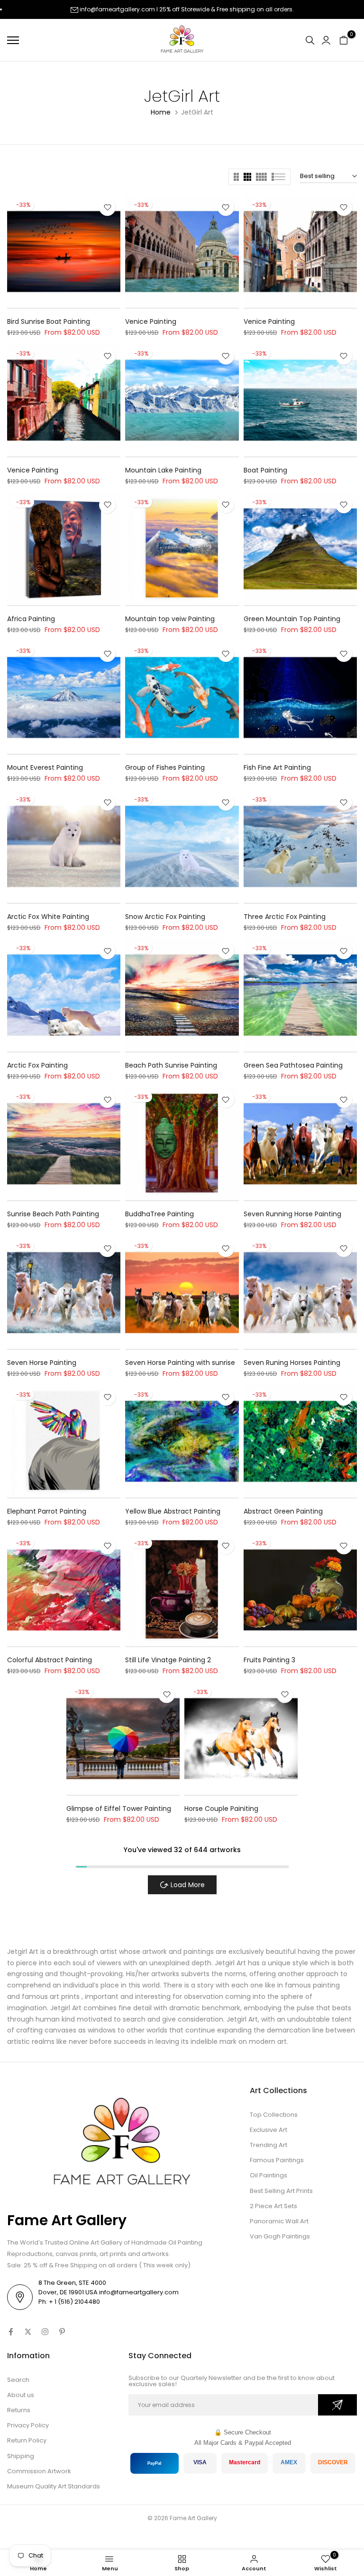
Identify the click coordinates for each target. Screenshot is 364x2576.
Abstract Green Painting (283, 1511)
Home (161, 112)
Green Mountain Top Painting (292, 619)
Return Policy (27, 2440)
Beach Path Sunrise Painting (171, 1065)
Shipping (21, 2456)
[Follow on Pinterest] (62, 2332)
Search (18, 2380)
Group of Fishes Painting (165, 767)
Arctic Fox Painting (37, 1065)
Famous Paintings (277, 2160)
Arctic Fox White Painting (48, 917)
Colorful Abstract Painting (50, 1660)
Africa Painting (31, 619)
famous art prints (51, 1997)
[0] (344, 40)
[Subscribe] (337, 2405)
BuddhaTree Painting (159, 1214)
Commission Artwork (39, 2471)
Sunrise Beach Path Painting (53, 1214)
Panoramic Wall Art (279, 2221)
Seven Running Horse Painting (292, 1214)
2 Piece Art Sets (273, 2206)
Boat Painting (265, 470)
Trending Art (268, 2145)
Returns (19, 2410)
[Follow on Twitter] (28, 2332)
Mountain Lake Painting (163, 470)
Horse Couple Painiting (221, 1809)
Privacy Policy (28, 2425)
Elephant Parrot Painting (47, 1511)
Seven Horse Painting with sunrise (180, 1363)
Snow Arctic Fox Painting (165, 917)
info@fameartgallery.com (117, 9)
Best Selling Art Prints (281, 2191)
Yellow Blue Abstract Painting (173, 1511)
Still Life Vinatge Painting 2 (168, 1660)
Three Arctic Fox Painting (285, 917)
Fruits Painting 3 (269, 1660)
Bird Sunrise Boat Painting (49, 321)
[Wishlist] (107, 208)
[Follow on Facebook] (11, 2332)
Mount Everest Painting (45, 767)
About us (21, 2395)
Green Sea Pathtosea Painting (293, 1065)
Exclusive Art (268, 2130)
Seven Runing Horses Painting (292, 1363)
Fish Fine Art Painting (277, 767)
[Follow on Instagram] (45, 2332)
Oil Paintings (268, 2175)
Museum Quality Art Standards (54, 2486)
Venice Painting (151, 321)
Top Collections (274, 2115)
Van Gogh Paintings (280, 2236)
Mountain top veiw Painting (170, 619)
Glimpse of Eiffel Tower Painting (119, 1809)
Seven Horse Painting (42, 1363)
